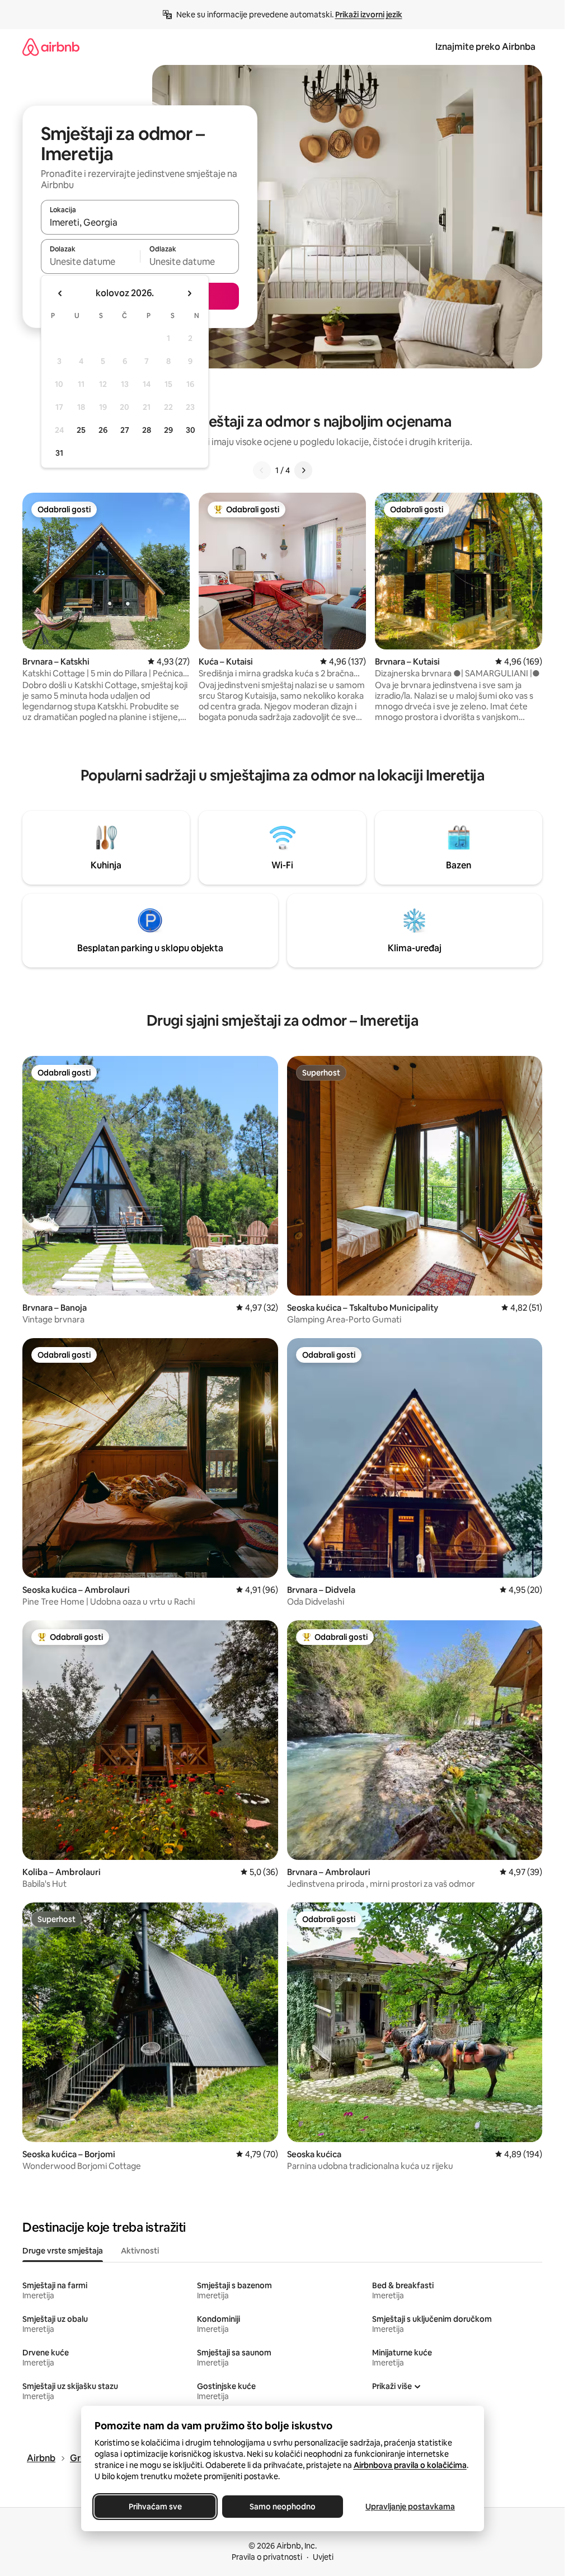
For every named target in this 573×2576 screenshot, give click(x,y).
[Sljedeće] (303, 470)
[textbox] (90, 261)
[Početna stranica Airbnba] (51, 47)
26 (103, 430)
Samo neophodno (283, 2507)
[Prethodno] (262, 470)
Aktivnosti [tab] (140, 2251)
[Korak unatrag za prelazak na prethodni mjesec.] (60, 293)
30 (191, 430)
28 (147, 430)
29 (168, 430)
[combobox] (140, 222)
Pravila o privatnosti (267, 2557)
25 (81, 430)
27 (125, 430)
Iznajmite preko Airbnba (485, 47)
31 (59, 453)
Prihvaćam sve (155, 2507)
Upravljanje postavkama (410, 2507)
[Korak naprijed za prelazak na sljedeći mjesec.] (189, 293)
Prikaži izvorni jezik (369, 15)
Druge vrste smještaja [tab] (63, 2251)
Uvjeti (323, 2557)
